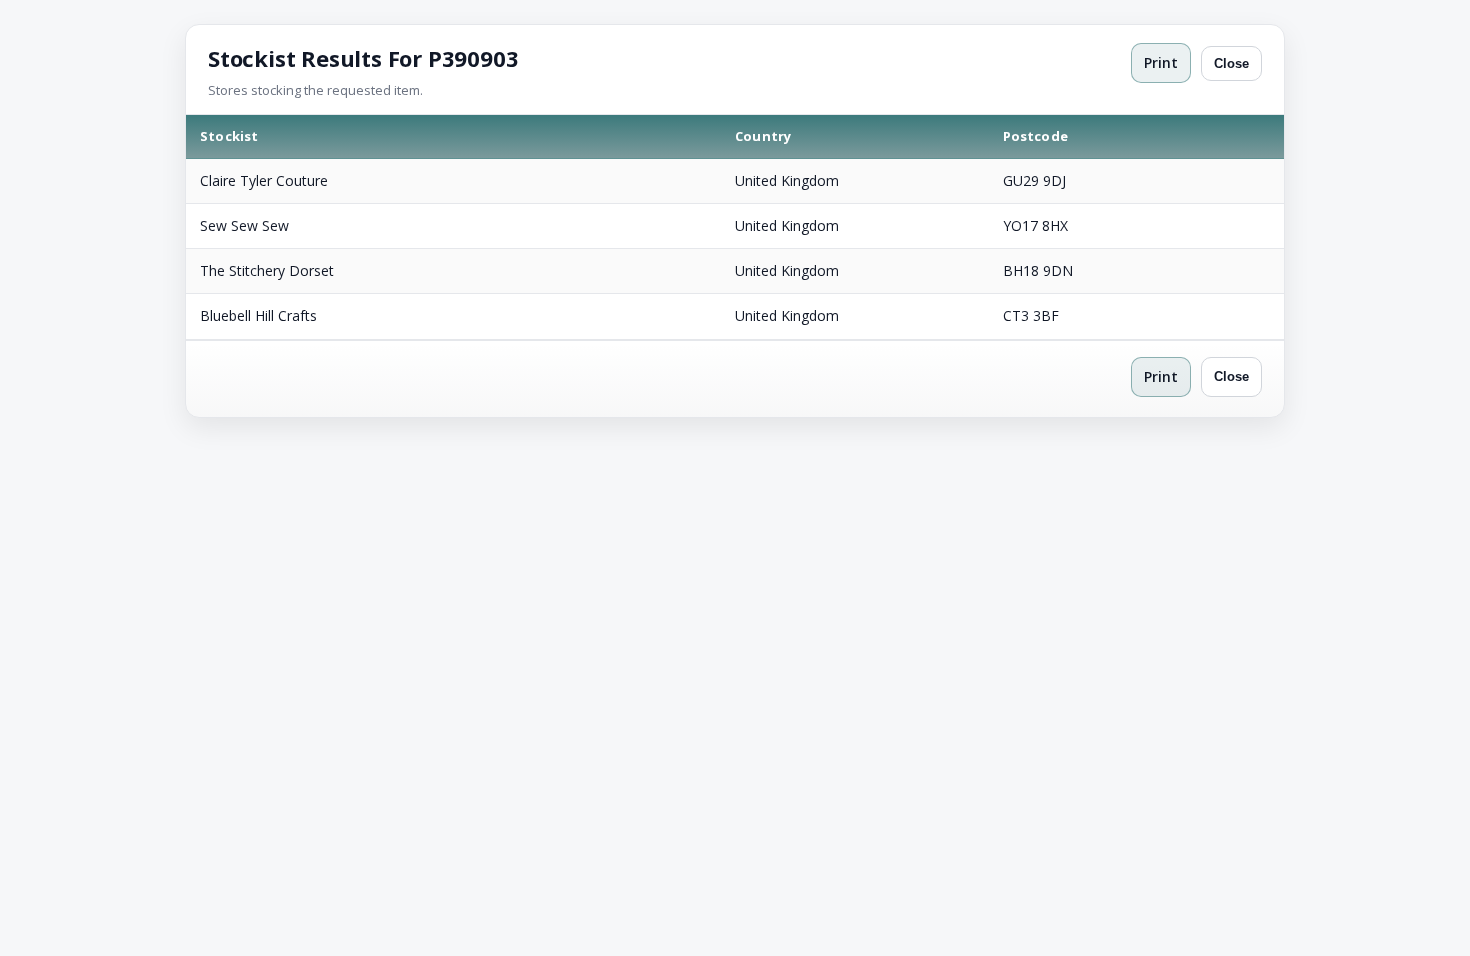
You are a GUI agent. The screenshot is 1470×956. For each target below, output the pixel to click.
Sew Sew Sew (244, 225)
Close (1231, 63)
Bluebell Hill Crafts (258, 315)
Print (1161, 62)
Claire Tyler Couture (264, 180)
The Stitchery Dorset (267, 270)
